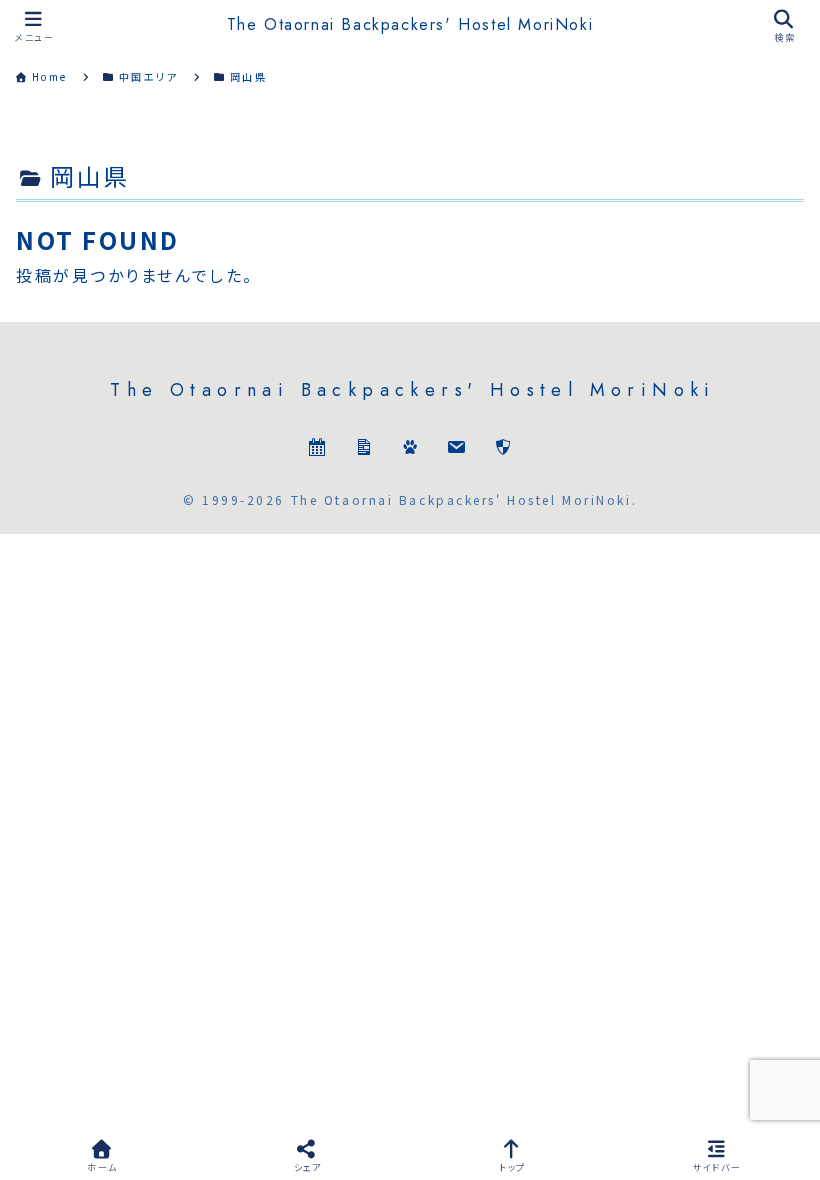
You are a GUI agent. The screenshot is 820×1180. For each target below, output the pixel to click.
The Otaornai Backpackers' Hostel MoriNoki (410, 25)
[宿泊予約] (317, 449)
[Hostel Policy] (503, 449)
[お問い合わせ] (456, 449)
